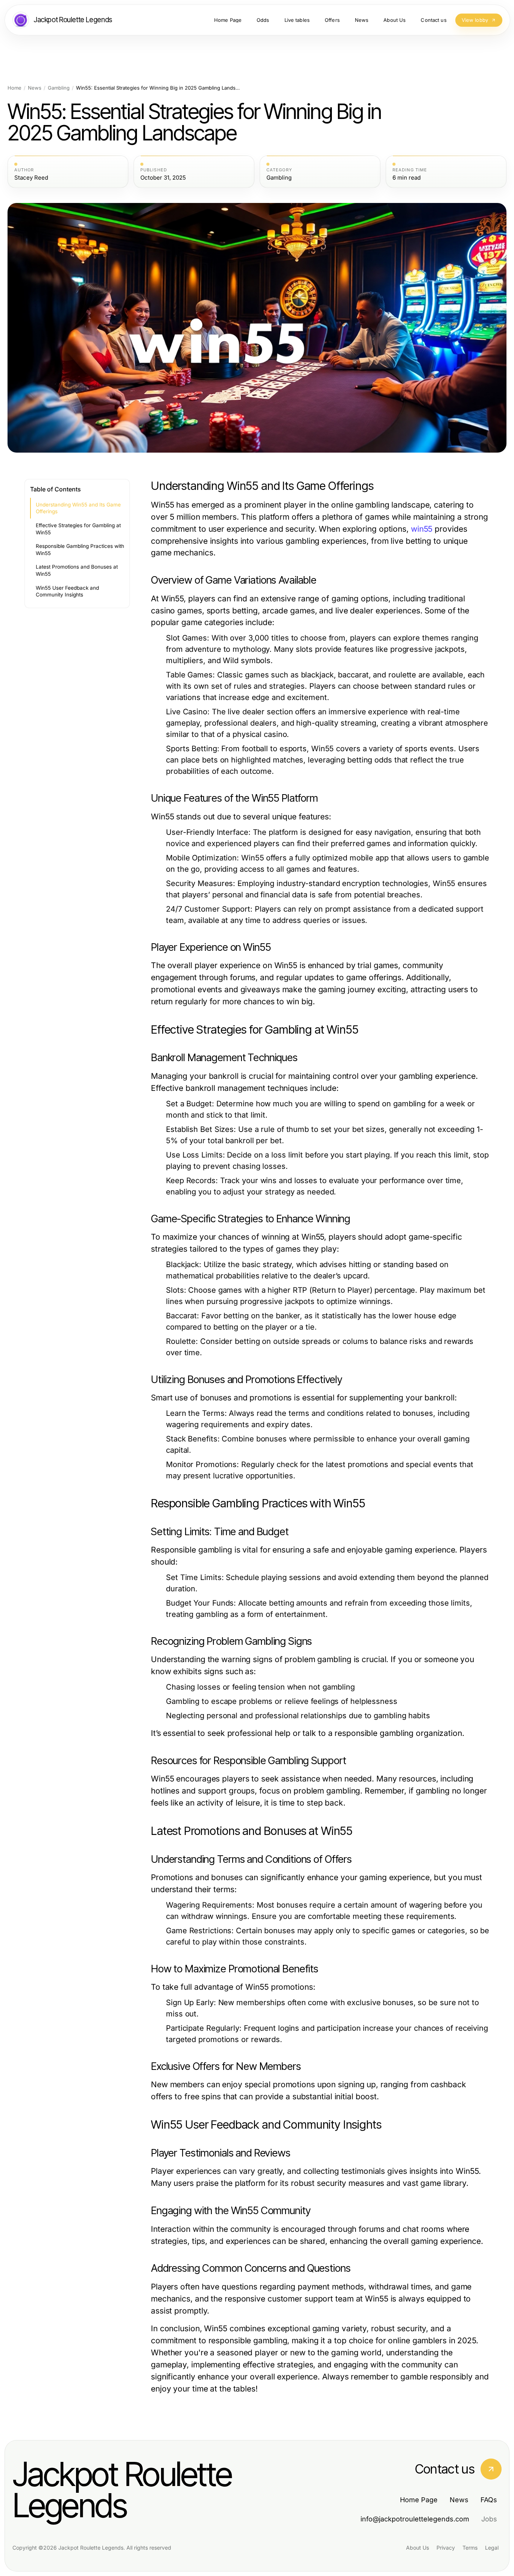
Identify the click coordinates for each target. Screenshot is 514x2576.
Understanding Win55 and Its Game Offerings (78, 508)
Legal (492, 2548)
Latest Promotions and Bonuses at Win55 (77, 570)
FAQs (489, 2500)
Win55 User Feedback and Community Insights (67, 591)
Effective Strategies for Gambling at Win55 (78, 529)
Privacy (446, 2548)
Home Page (419, 2500)
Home (14, 88)
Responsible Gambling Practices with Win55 (80, 550)
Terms (470, 2548)
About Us (417, 2548)
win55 (422, 529)
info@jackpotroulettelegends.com (415, 2519)
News (35, 88)
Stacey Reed (31, 178)
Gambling (59, 88)
